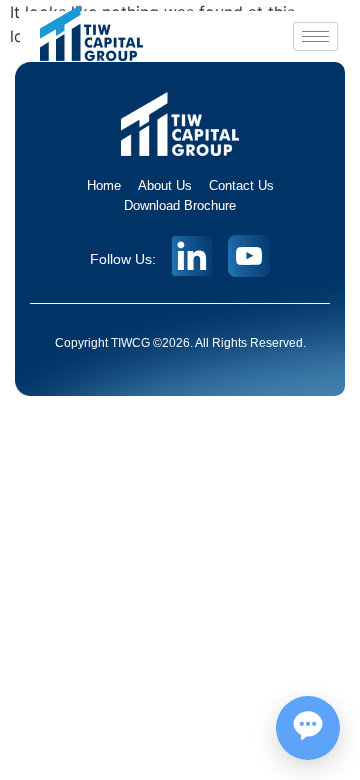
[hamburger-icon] (315, 36)
